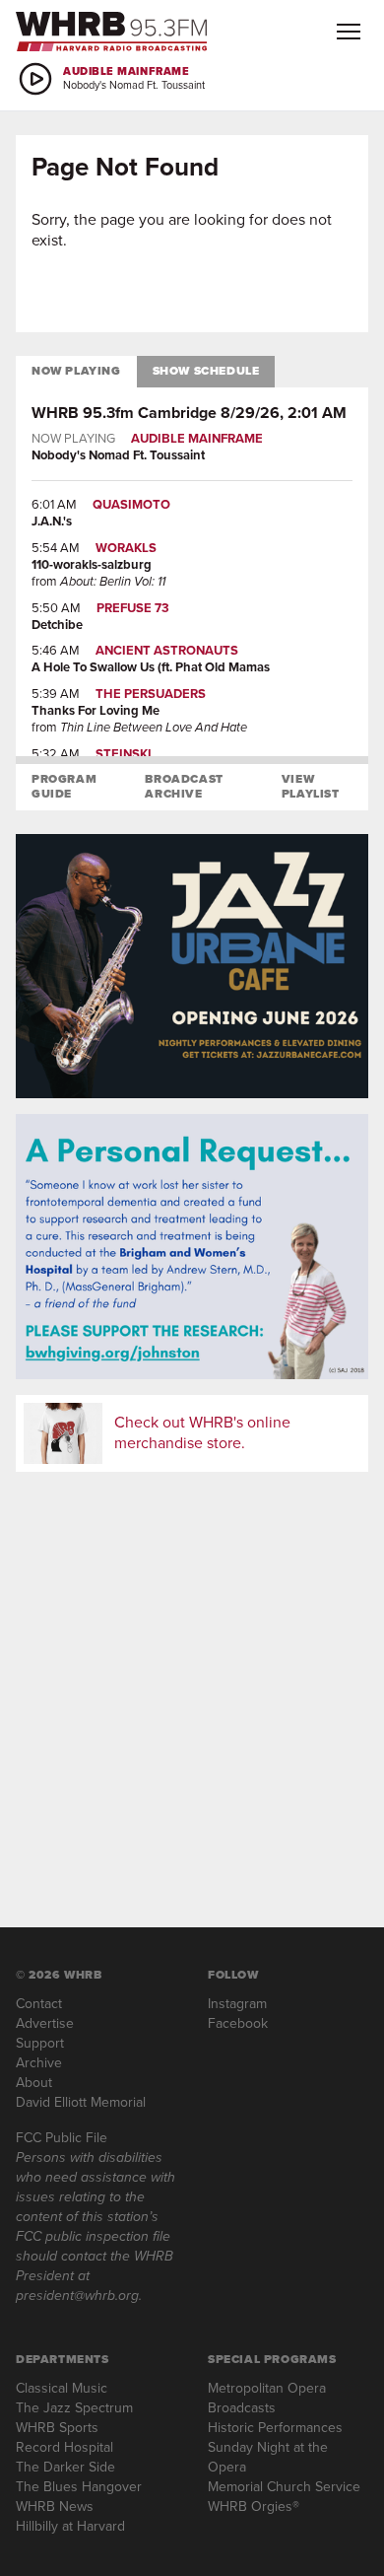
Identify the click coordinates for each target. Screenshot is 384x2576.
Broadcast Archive (184, 787)
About (34, 2083)
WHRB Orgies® (254, 2506)
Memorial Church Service (284, 2487)
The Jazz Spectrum (74, 2408)
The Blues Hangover (79, 2487)
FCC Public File (62, 2138)
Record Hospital (64, 2447)
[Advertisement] (192, 1680)
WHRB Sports (57, 2428)
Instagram (237, 2004)
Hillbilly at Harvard (70, 2526)
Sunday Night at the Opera (268, 2457)
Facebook (238, 2023)
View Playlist (311, 787)
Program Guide (64, 787)
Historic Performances (275, 2428)
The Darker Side (65, 2467)
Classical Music (62, 2388)
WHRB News (55, 2506)
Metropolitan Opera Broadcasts (267, 2398)
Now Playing (76, 371)
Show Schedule (206, 371)
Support (40, 2043)
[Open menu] (349, 32)
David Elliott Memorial (81, 2102)
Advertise (45, 2023)
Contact (39, 2004)
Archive (39, 2063)
